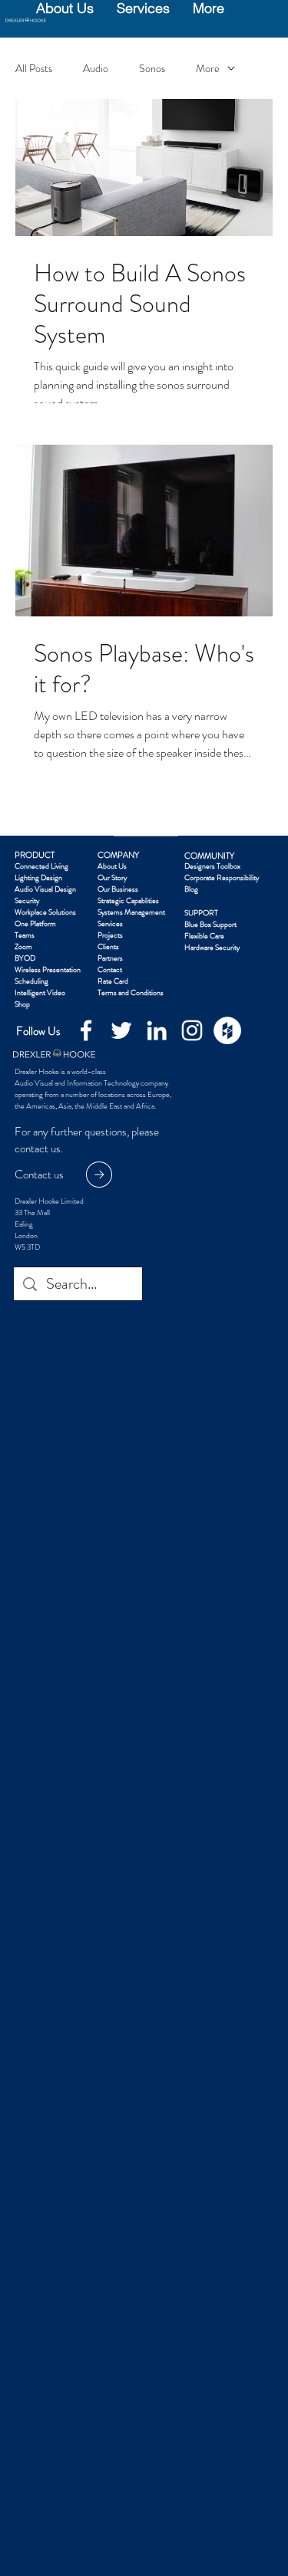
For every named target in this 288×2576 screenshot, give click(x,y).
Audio (96, 69)
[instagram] (192, 1030)
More (208, 69)
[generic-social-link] (227, 1030)
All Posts (34, 69)
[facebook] (86, 1030)
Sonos (152, 69)
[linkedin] (157, 1030)
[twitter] (121, 1030)
